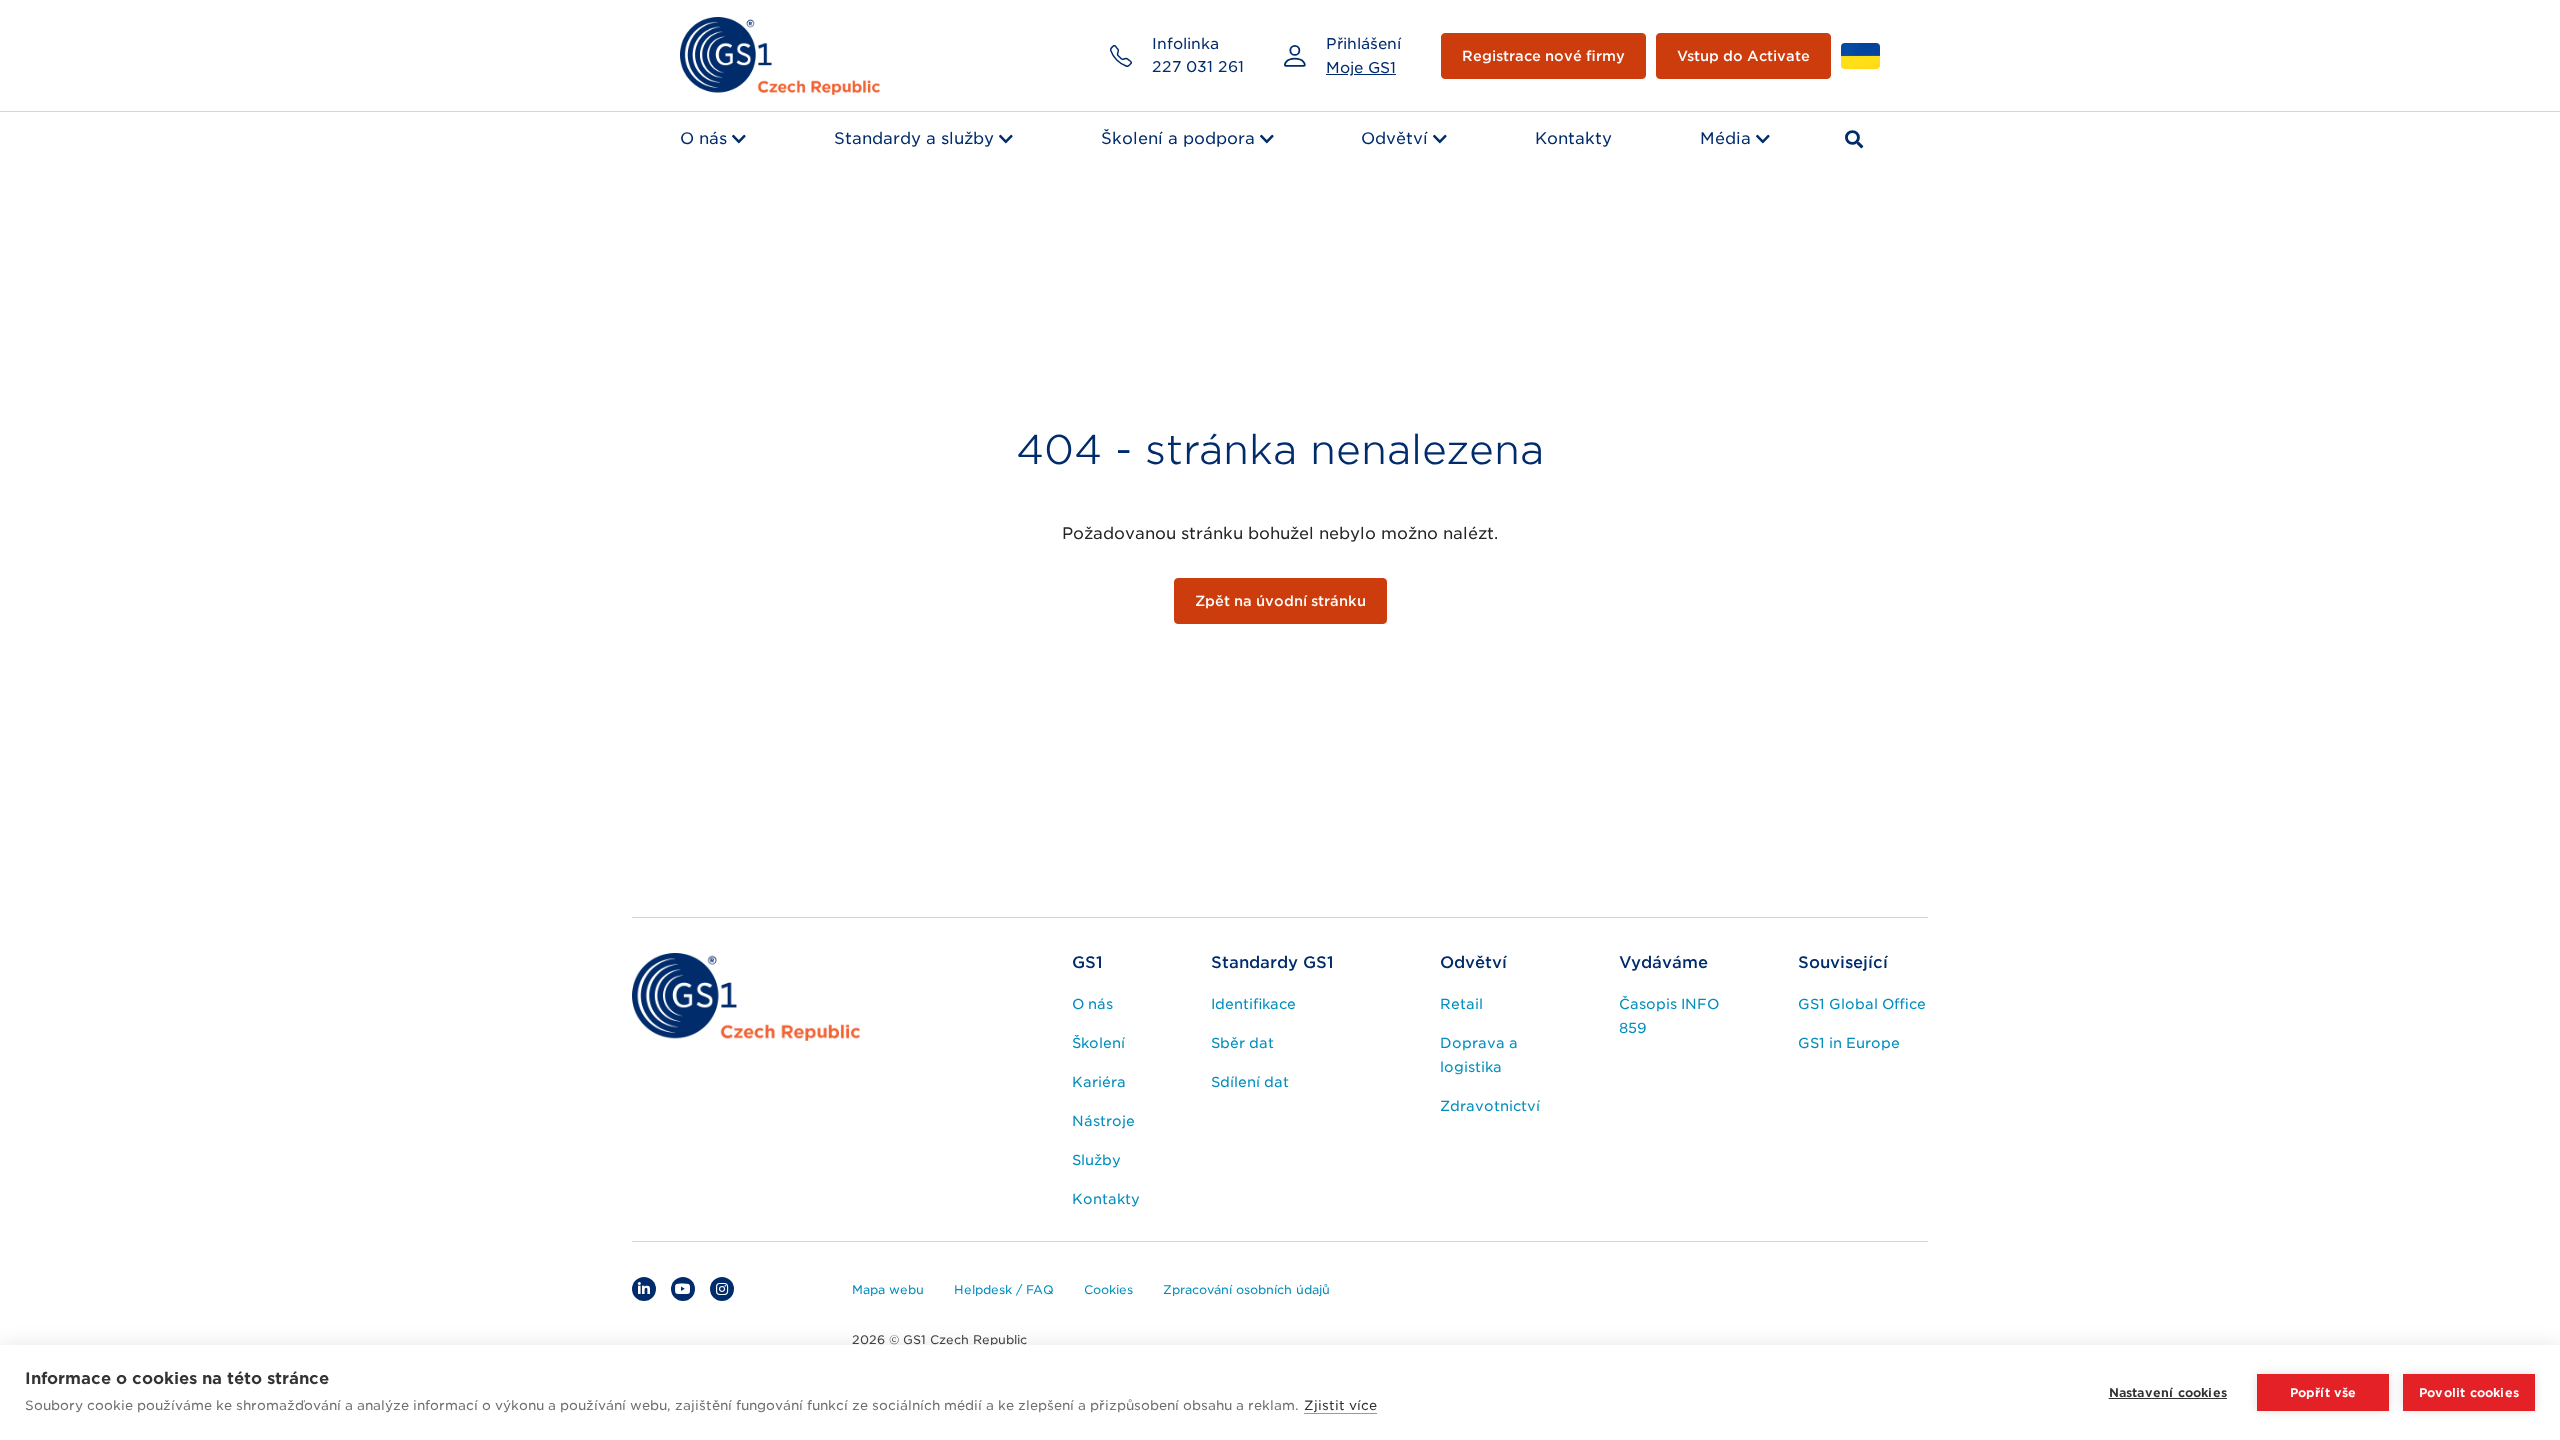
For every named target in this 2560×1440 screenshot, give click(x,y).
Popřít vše (2323, 1392)
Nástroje (1103, 1121)
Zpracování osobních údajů (1246, 1289)
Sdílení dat (1250, 1082)
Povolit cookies (2469, 1392)
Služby (1096, 1160)
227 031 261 (1198, 67)
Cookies (1108, 1289)
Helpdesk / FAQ (1004, 1289)
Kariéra (1099, 1082)
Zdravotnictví (1490, 1106)
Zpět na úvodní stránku (1280, 601)
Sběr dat (1242, 1043)
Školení (1098, 1043)
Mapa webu (888, 1289)
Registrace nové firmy (1543, 56)
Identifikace (1253, 1004)
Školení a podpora (1178, 138)
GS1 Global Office (1862, 1004)
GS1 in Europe (1849, 1043)
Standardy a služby (914, 138)
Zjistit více (1340, 1405)
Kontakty (1573, 138)
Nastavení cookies (2168, 1392)
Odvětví (1394, 138)
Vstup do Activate (1743, 56)
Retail (1461, 1004)
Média (1725, 138)
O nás (703, 138)
